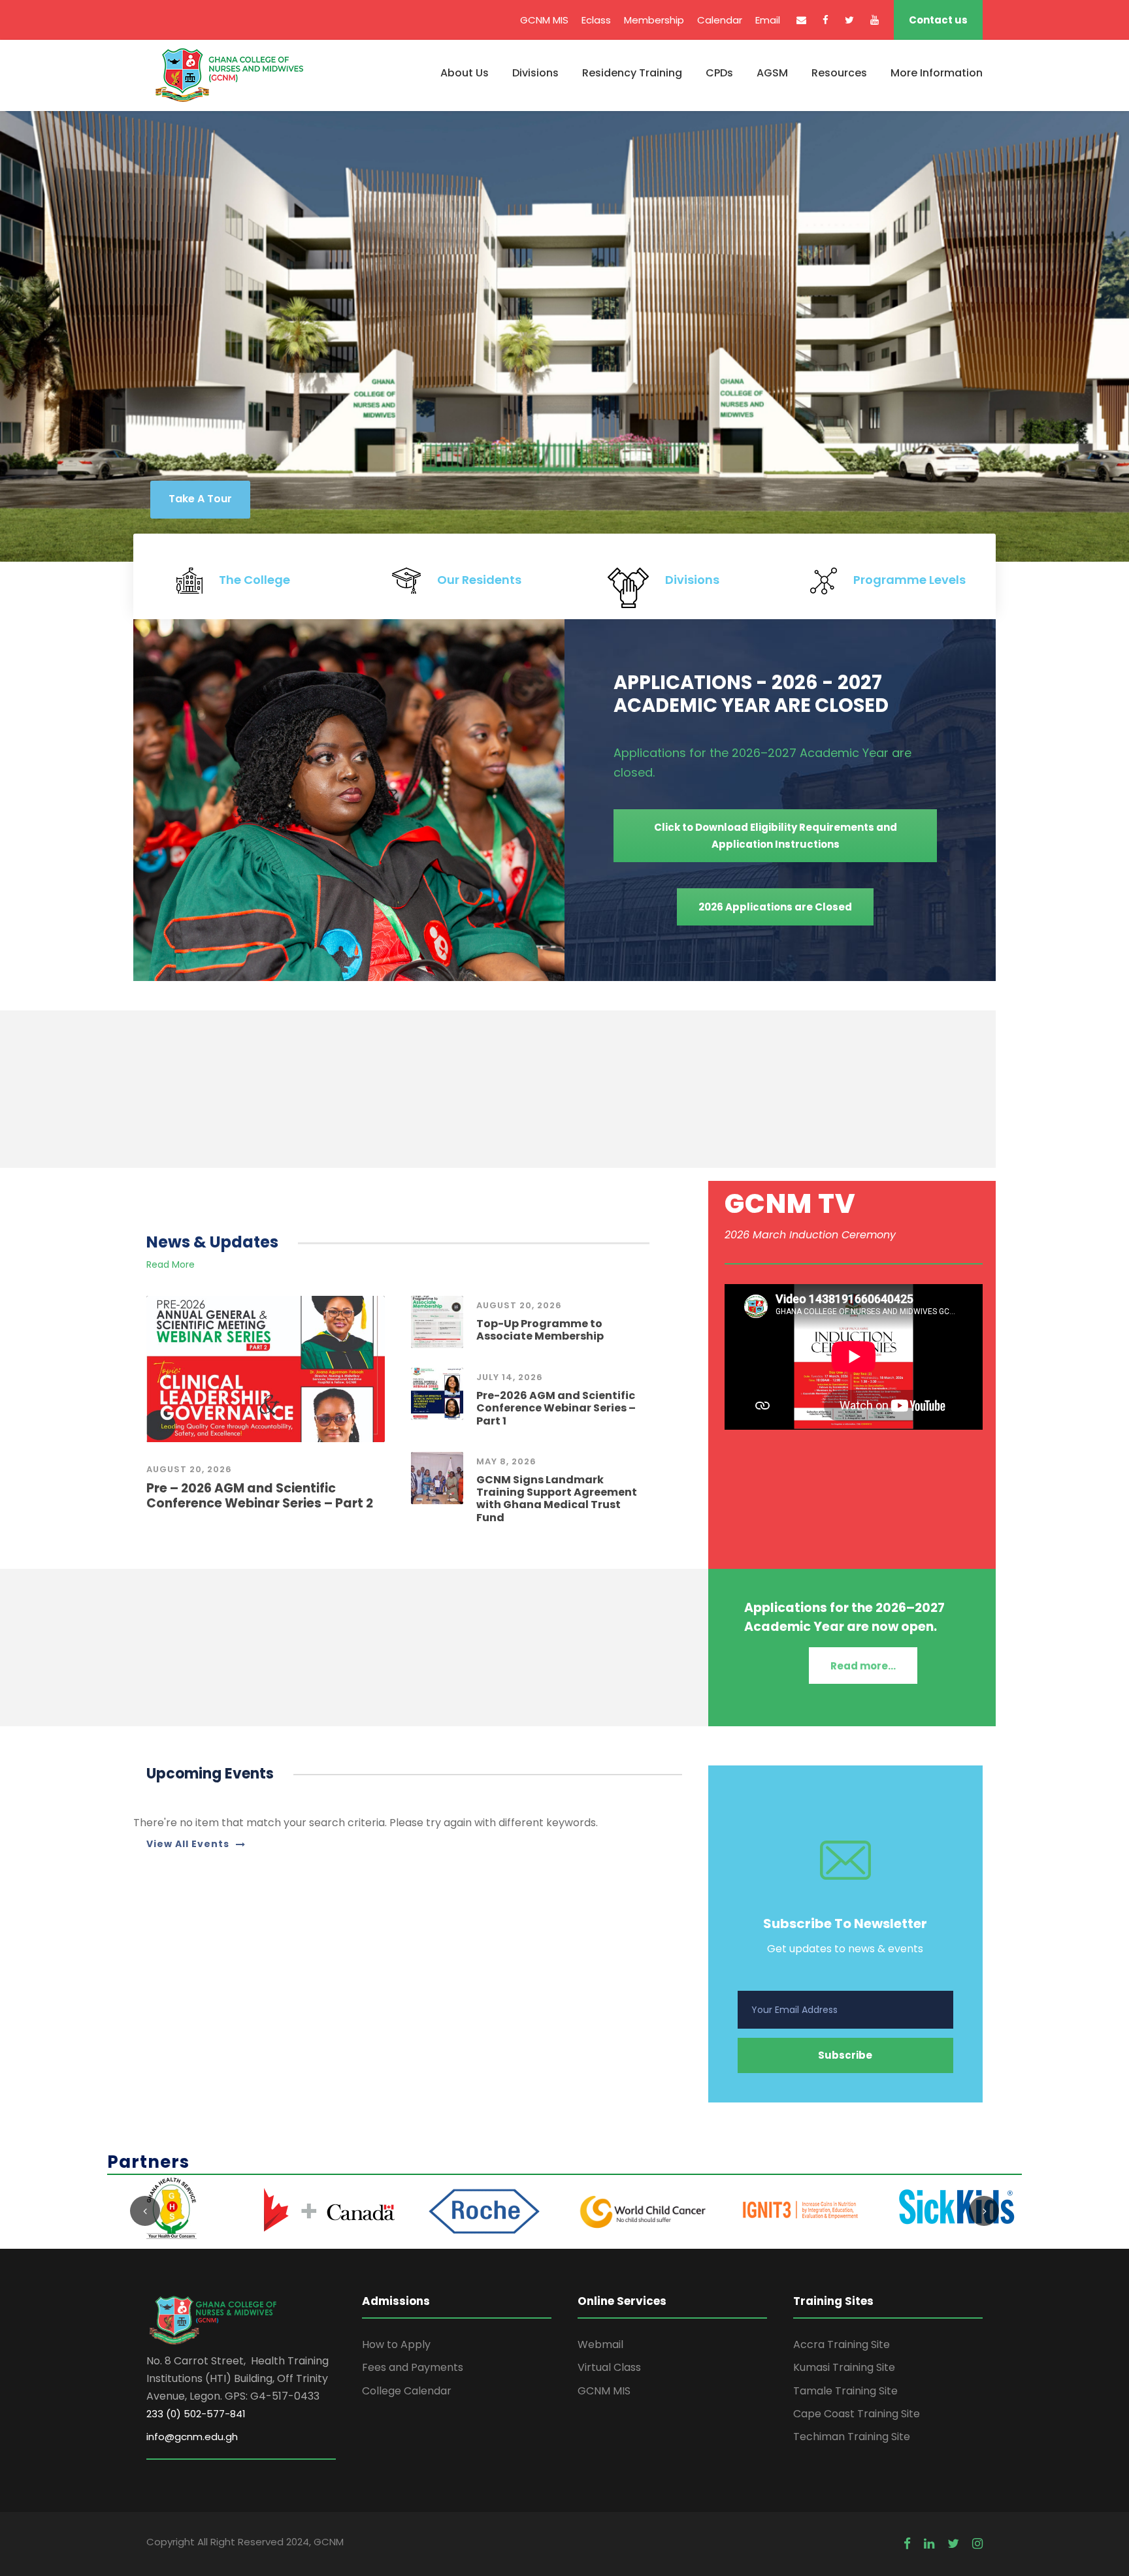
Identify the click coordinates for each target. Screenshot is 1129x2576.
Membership (654, 20)
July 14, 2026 (510, 1377)
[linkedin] (929, 2544)
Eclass (596, 20)
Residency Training (632, 73)
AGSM (772, 73)
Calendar (720, 20)
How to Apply (396, 2344)
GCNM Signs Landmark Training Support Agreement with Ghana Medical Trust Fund (557, 1499)
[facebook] (826, 20)
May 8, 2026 (506, 1461)
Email (768, 20)
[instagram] (977, 2544)
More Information (937, 73)
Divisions (535, 73)
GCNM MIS (544, 20)
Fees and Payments (413, 2367)
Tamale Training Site (845, 2391)
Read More (171, 1264)
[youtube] (875, 20)
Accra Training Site (842, 2344)
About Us (465, 73)
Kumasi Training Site (844, 2367)
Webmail (600, 2344)
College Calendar (407, 2391)
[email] (801, 20)
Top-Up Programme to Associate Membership (540, 1330)
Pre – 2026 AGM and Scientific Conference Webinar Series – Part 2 (260, 1496)
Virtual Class (609, 2367)
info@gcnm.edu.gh (192, 2437)
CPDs (719, 73)
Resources (839, 73)
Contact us (938, 20)
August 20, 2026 (189, 1469)
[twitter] (849, 20)
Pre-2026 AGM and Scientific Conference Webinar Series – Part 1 (556, 1408)
